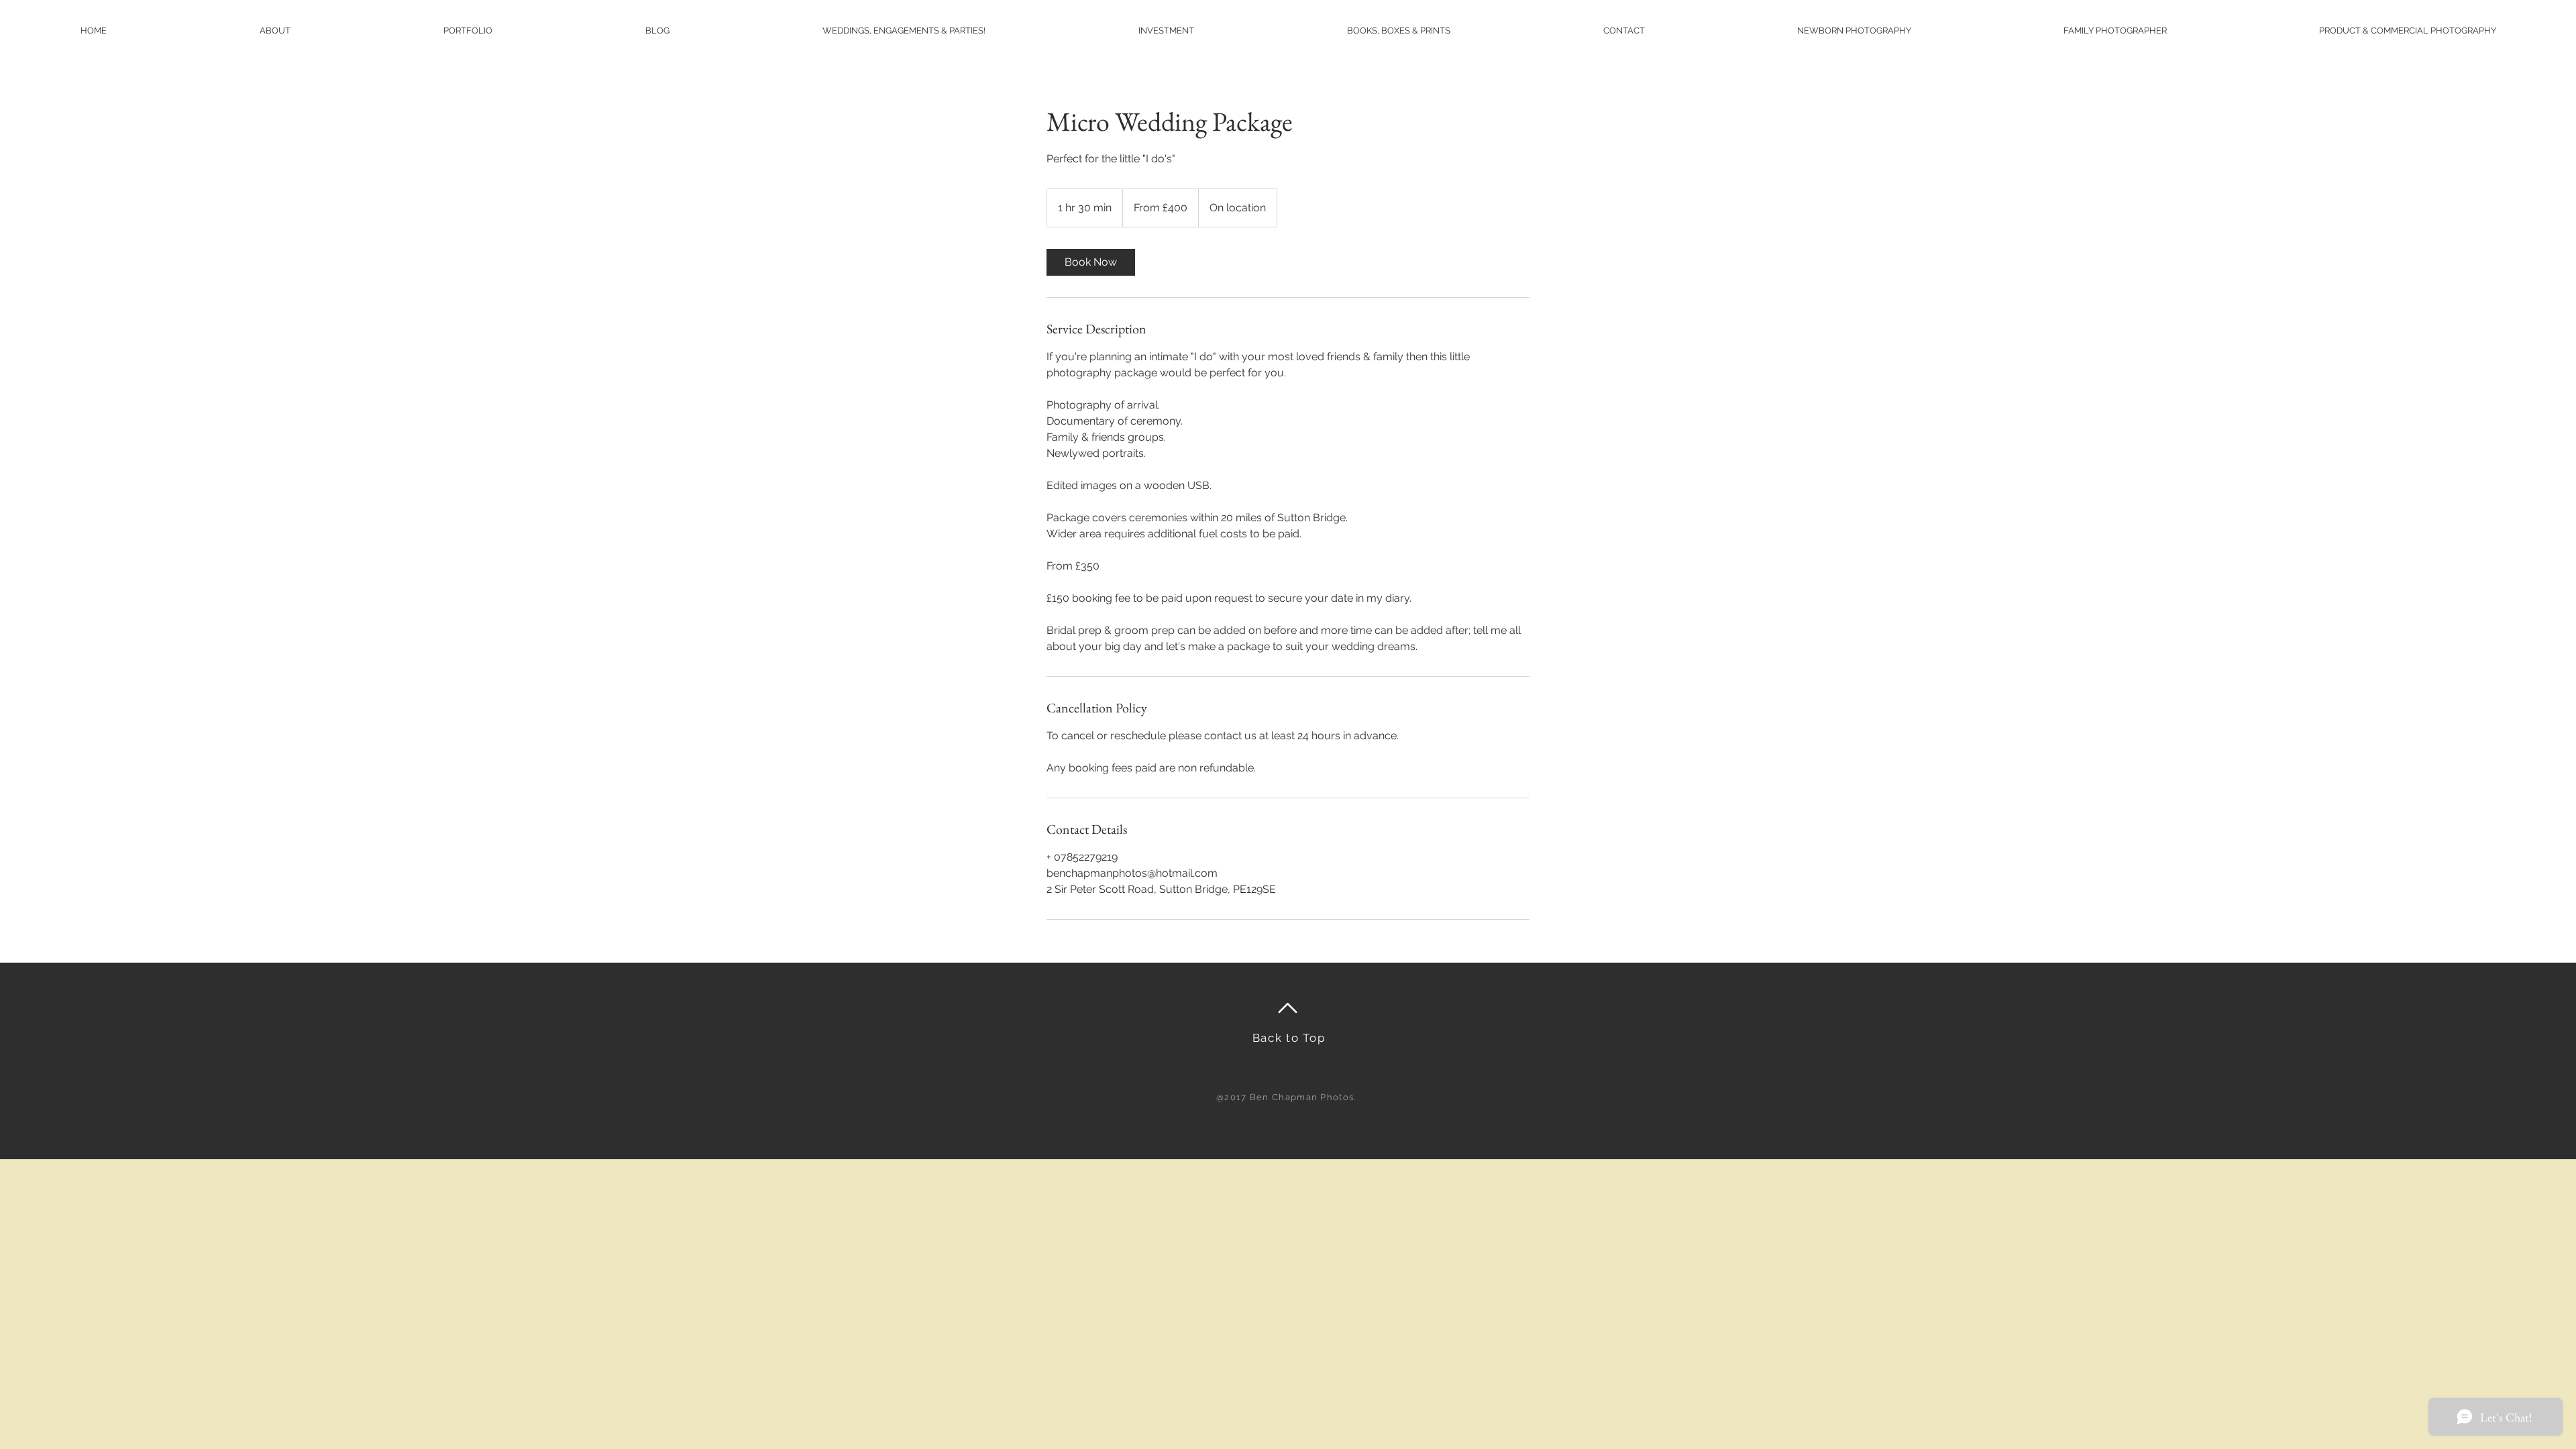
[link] (1091, 262)
